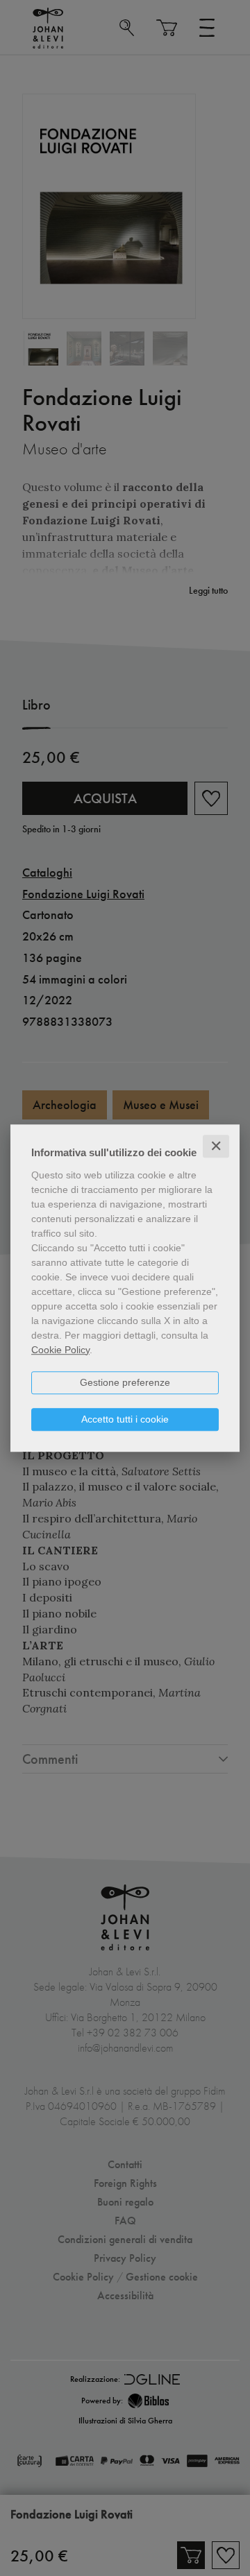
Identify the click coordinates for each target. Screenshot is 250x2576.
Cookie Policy (60, 1350)
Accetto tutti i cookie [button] (125, 1419)
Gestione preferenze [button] (125, 1382)
